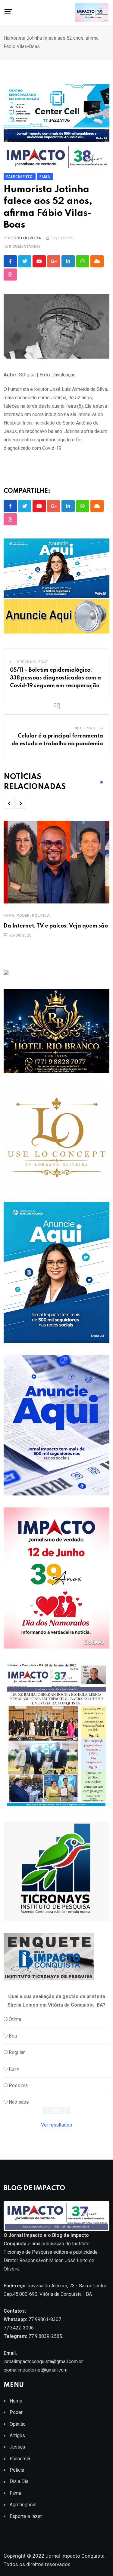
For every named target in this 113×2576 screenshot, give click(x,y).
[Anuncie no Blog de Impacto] (56, 1871)
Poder (23, 915)
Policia (17, 2470)
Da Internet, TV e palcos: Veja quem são (56, 926)
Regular (17, 2052)
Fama (9, 915)
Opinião (18, 2424)
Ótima (15, 2019)
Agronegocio (23, 2505)
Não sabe (19, 2102)
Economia (20, 2459)
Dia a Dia (19, 2481)
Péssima (18, 2085)
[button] (9, 803)
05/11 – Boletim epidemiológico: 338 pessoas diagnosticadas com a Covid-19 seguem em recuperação (55, 678)
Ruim (14, 2069)
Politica (41, 915)
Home (16, 2401)
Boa (13, 2036)
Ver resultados (56, 2125)
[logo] (56, 2216)
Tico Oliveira (27, 238)
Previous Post (33, 662)
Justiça (17, 2447)
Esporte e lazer (26, 2516)
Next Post (85, 728)
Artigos (17, 2435)
